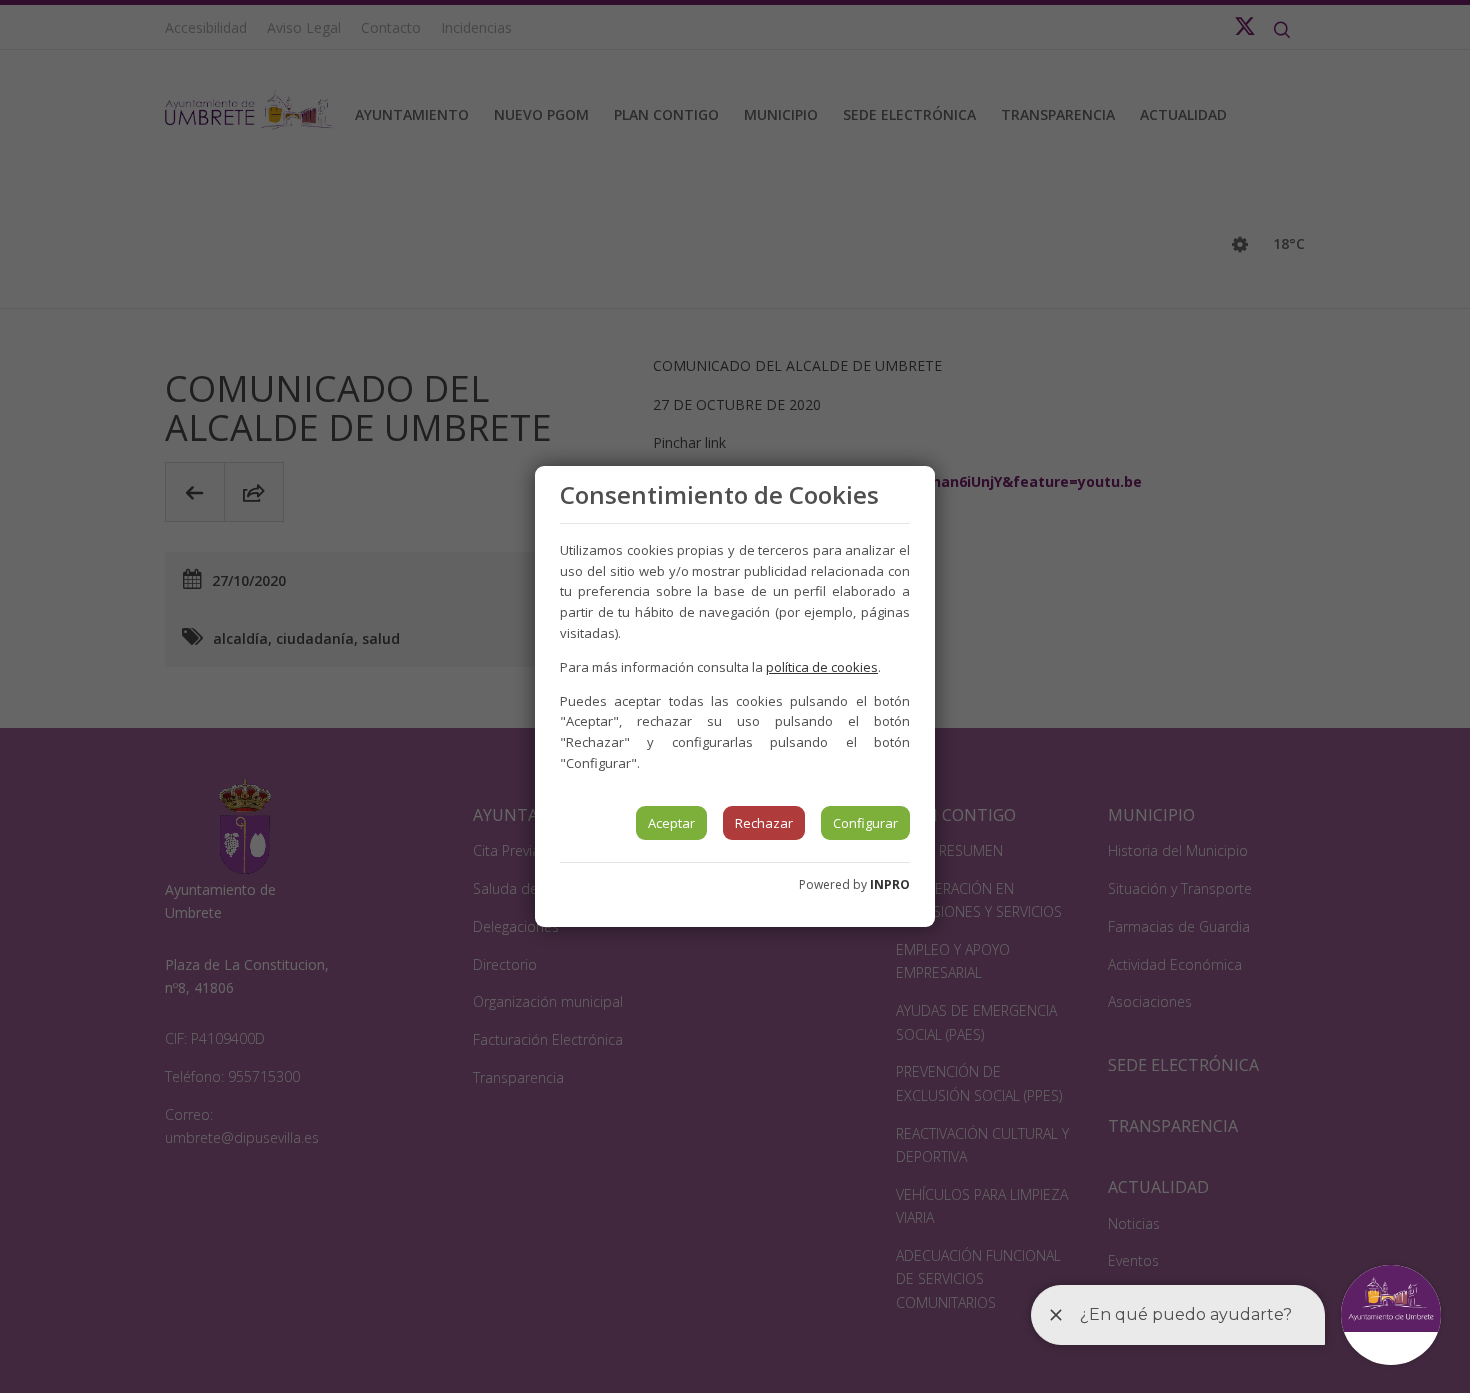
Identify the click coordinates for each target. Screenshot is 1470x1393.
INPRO (890, 884)
